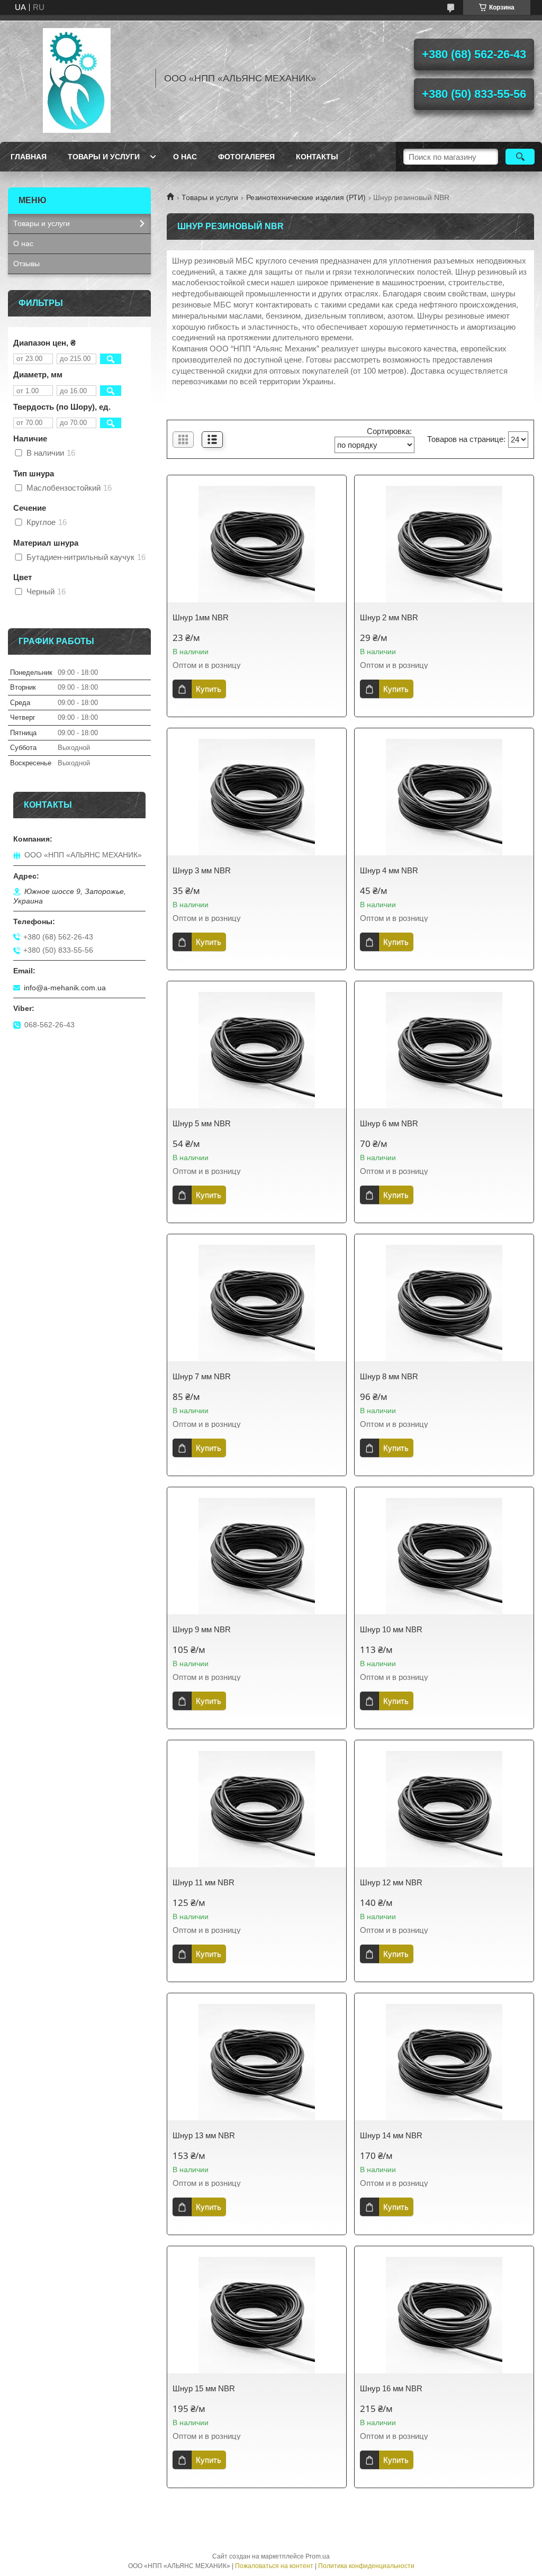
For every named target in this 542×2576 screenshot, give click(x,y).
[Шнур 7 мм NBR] (257, 1303)
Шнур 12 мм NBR (391, 1882)
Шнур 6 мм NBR (389, 1123)
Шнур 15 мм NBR (204, 2388)
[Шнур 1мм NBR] (257, 544)
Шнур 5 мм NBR (202, 1123)
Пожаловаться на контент (274, 2566)
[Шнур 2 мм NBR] (444, 544)
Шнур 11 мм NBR (204, 1882)
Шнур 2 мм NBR (389, 617)
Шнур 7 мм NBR (202, 1376)
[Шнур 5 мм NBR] (257, 1050)
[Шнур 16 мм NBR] (444, 2315)
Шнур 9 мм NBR (202, 1629)
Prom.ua (318, 2556)
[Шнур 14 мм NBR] (444, 2062)
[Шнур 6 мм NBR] (444, 1050)
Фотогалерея (246, 157)
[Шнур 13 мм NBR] (257, 2062)
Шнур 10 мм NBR (391, 1629)
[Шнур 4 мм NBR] (444, 797)
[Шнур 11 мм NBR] (257, 1809)
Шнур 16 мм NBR (391, 2388)
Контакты (317, 157)
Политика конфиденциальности (366, 2566)
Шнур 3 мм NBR (202, 870)
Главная (29, 157)
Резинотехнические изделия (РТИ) (306, 197)
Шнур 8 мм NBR (389, 1376)
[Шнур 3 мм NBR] (257, 797)
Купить (209, 689)
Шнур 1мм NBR (201, 617)
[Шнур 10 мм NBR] (444, 1556)
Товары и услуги (104, 157)
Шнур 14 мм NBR (391, 2135)
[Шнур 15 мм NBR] (257, 2315)
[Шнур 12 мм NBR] (444, 1809)
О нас (185, 157)
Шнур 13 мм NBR (204, 2135)
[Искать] (520, 157)
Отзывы (26, 264)
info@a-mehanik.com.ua (65, 988)
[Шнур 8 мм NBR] (444, 1303)
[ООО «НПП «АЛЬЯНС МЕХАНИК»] (77, 78)
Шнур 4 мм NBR (389, 870)
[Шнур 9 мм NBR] (257, 1556)
